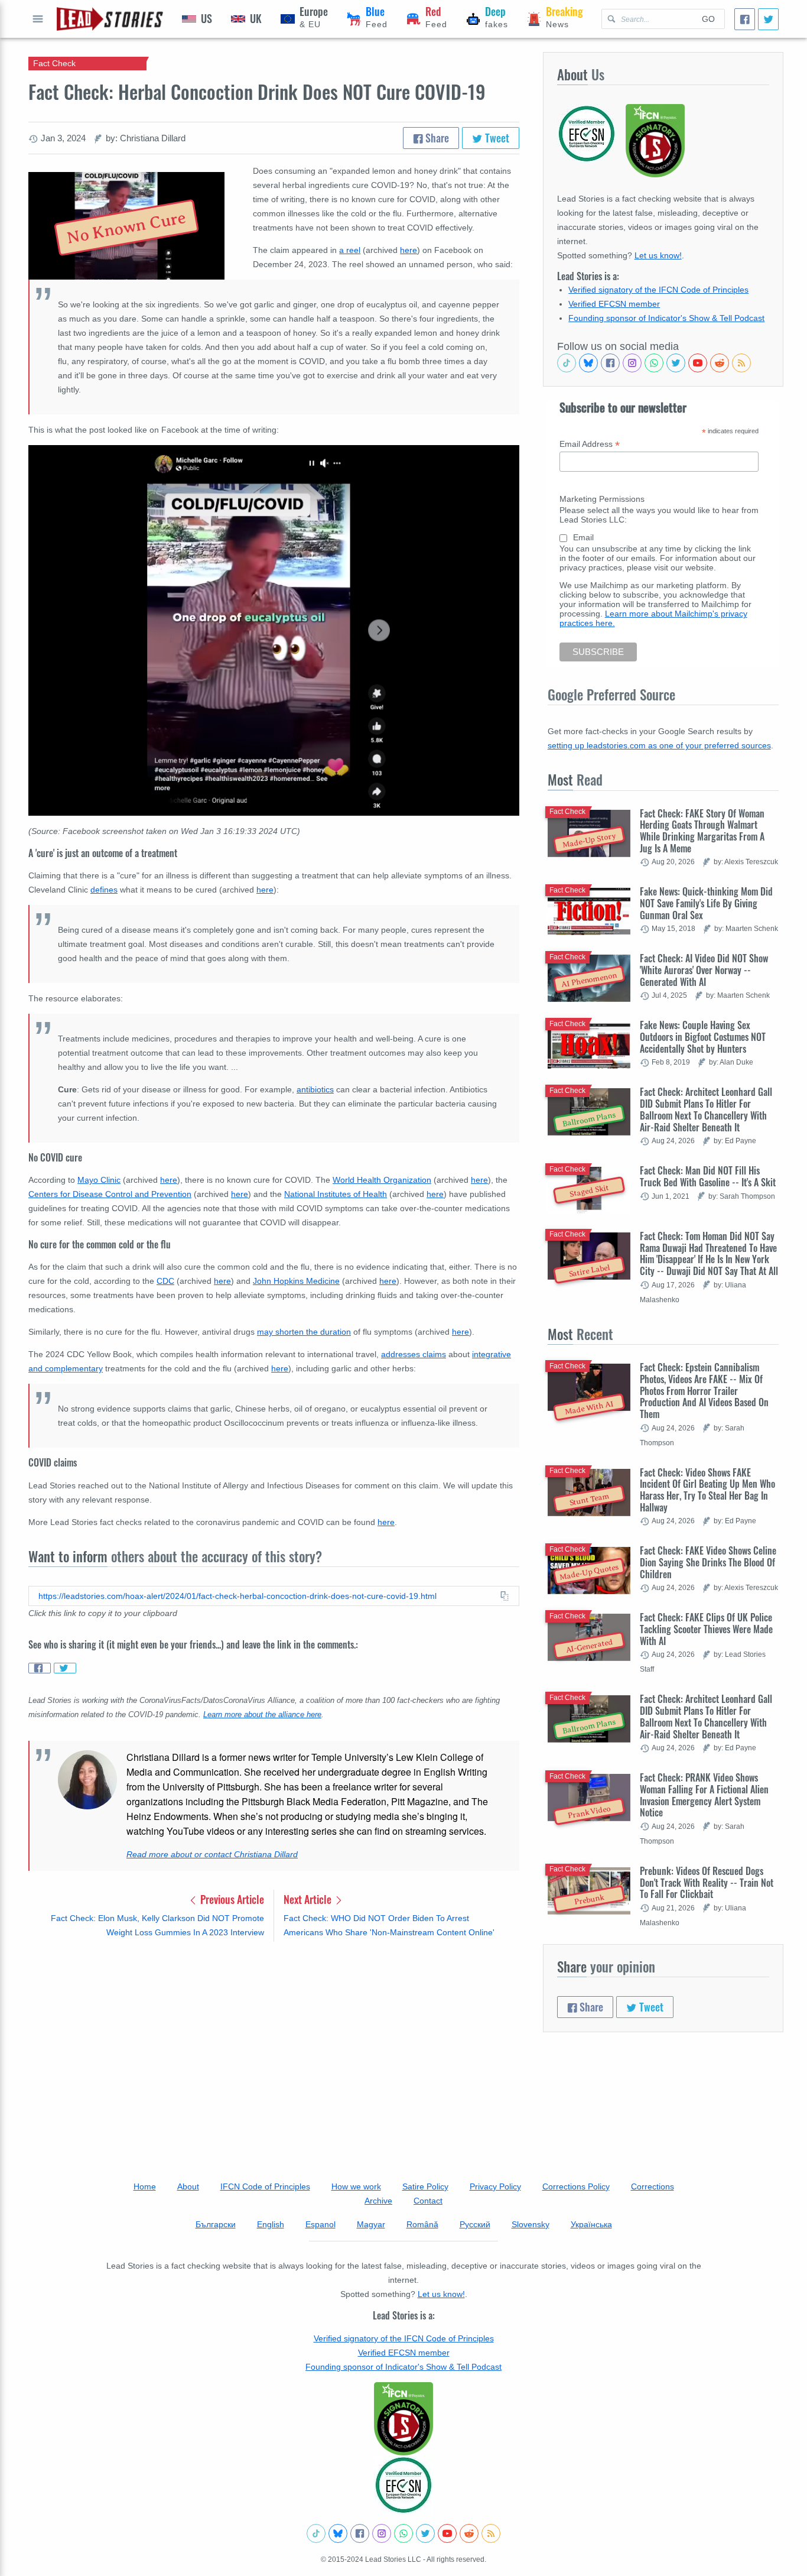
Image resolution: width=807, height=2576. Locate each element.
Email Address (590, 444)
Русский (475, 2224)
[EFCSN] (403, 2485)
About (188, 2186)
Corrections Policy (576, 2186)
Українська (591, 2224)
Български (216, 2224)
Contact (428, 2201)
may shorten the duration (304, 1332)
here (409, 250)
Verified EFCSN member (614, 304)
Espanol (320, 2224)
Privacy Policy (495, 2186)
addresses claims (414, 1354)
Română (422, 2224)
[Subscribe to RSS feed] (741, 363)
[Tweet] (768, 19)
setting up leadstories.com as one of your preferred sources (659, 745)
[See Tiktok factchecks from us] (567, 363)
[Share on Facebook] (40, 1668)
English (271, 2224)
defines (104, 890)
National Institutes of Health (336, 1194)
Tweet (496, 138)
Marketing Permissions (602, 499)
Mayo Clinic (99, 1180)
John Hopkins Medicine (296, 1281)
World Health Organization (382, 1180)
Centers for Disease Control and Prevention (110, 1194)
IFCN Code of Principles (265, 2186)
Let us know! (658, 255)
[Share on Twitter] (65, 1668)
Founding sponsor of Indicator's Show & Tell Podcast (666, 318)
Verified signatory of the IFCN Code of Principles (658, 290)
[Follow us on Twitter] (676, 363)
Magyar (371, 2224)
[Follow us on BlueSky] (588, 363)
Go (708, 19)
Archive (378, 2201)
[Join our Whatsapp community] (654, 363)
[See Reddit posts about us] (720, 363)
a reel (350, 250)
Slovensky (531, 2224)
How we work (356, 2186)
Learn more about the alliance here (262, 1715)
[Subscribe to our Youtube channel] (698, 363)
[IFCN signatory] (403, 2419)
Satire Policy (425, 2186)
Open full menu (38, 19)
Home (145, 2186)
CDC (165, 1281)
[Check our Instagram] (632, 363)
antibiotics (315, 1089)
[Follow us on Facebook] (610, 363)
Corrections (653, 2186)
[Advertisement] (274, 2043)
